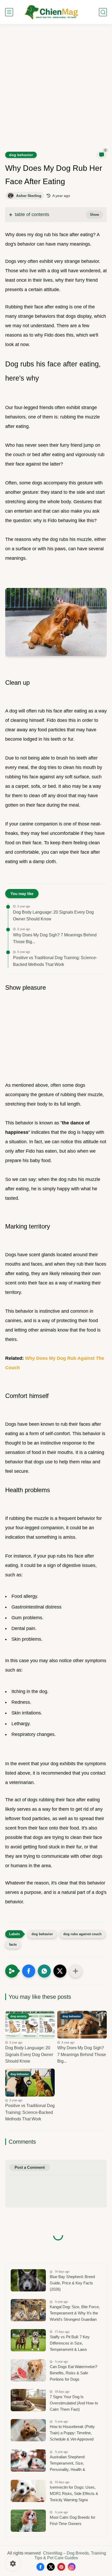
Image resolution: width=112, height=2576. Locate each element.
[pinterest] (61, 2567)
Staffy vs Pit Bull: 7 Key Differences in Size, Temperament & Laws (70, 2343)
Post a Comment (30, 2167)
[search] (103, 12)
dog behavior (21, 155)
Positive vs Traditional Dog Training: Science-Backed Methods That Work (55, 961)
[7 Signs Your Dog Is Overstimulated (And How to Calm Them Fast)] (28, 2400)
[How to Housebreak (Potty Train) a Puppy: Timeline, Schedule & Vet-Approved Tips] (28, 2430)
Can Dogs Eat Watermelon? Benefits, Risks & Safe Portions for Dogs (73, 2373)
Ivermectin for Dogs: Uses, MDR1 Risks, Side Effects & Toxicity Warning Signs (74, 2493)
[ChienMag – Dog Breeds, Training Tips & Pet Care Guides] (51, 12)
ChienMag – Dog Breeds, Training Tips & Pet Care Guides (70, 2555)
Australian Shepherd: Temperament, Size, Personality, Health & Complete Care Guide (68, 2464)
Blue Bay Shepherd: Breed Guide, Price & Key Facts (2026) (72, 2283)
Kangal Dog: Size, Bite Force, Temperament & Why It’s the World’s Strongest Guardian (75, 2313)
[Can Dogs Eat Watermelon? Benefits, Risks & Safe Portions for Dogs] (28, 2370)
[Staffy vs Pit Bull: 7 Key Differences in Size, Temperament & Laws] (28, 2340)
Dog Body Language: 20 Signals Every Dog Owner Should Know (53, 916)
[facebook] (40, 2567)
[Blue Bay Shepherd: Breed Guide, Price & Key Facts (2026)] (28, 2280)
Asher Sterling (29, 196)
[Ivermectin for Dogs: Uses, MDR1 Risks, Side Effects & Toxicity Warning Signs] (28, 2491)
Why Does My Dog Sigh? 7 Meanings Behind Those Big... (55, 938)
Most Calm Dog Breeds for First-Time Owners (73, 2520)
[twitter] (51, 2567)
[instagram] (72, 2567)
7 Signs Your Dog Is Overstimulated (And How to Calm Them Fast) (74, 2403)
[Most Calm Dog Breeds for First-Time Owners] (28, 2521)
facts (13, 1944)
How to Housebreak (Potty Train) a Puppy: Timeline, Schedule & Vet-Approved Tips (72, 2434)
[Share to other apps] (76, 1971)
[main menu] (9, 12)
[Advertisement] (56, 91)
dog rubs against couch (82, 1934)
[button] (29, 1971)
